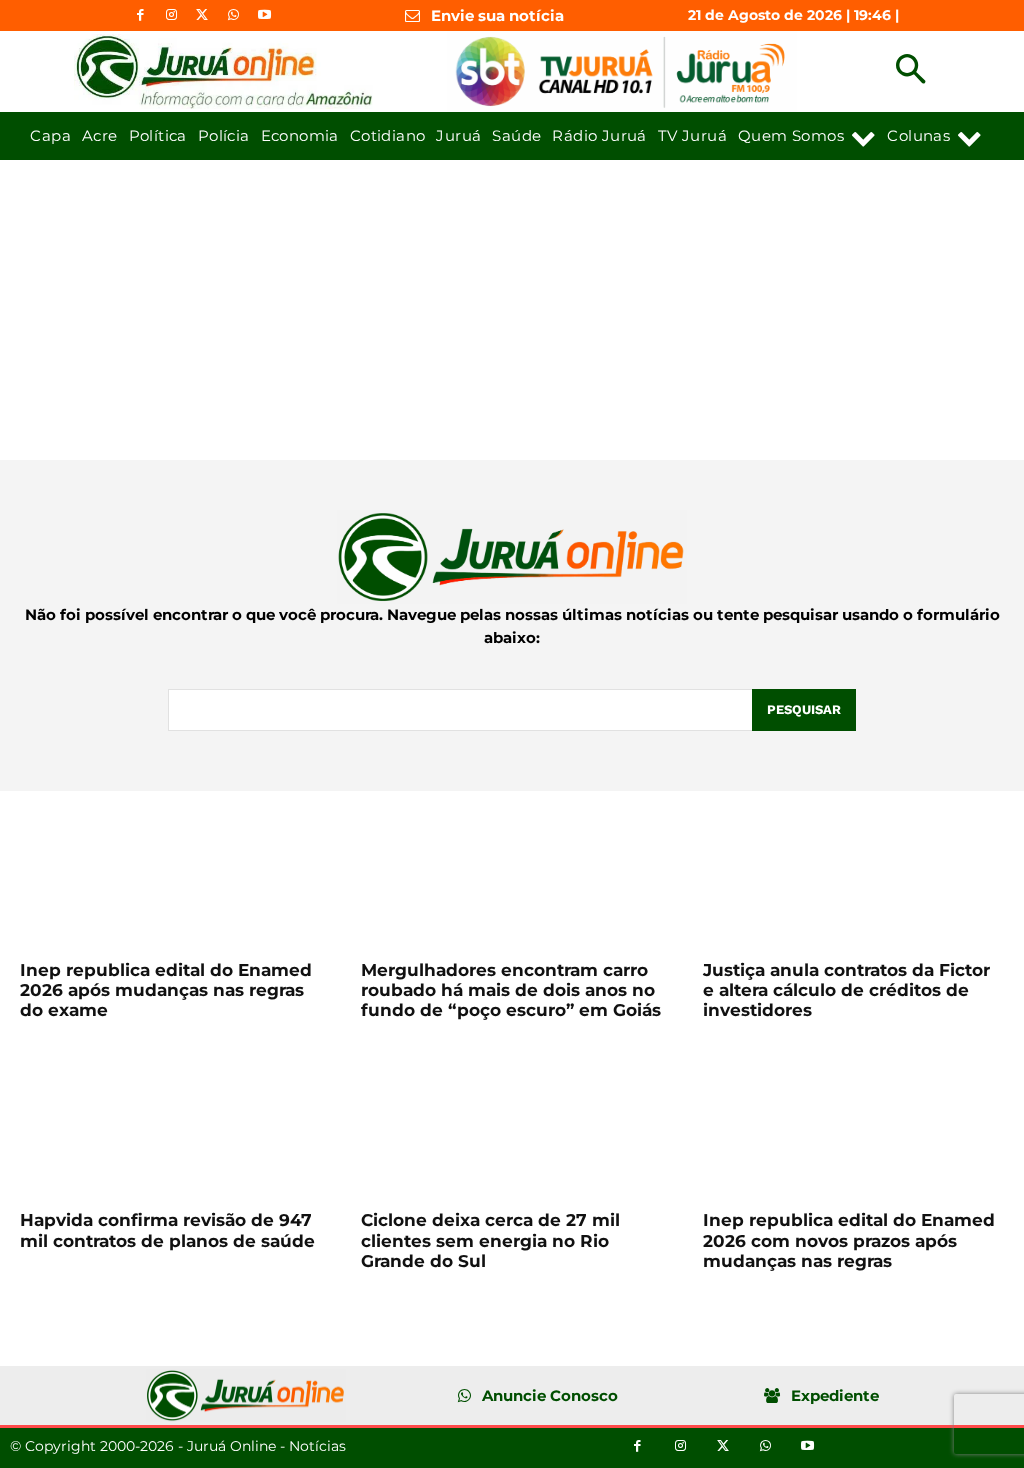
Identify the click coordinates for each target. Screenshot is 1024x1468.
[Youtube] (264, 15)
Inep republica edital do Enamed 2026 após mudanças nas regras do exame (166, 990)
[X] (202, 15)
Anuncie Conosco (550, 1395)
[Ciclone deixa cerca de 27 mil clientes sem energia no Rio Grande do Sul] (511, 1122)
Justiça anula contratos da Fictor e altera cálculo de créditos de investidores (846, 990)
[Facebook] (140, 15)
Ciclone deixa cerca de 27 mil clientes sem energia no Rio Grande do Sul (490, 1240)
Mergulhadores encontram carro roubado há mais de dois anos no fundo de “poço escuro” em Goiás (511, 990)
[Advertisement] (512, 310)
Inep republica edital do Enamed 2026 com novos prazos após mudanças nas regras (849, 1240)
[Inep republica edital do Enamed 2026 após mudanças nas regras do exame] (170, 871)
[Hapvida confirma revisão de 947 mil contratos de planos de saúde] (170, 1122)
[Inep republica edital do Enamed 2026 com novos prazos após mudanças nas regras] (853, 1122)
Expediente (835, 1395)
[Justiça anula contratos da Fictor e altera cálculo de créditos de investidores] (853, 871)
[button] (910, 71)
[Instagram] (171, 15)
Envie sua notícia (497, 15)
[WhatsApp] (233, 15)
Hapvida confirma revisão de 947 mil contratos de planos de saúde (167, 1230)
